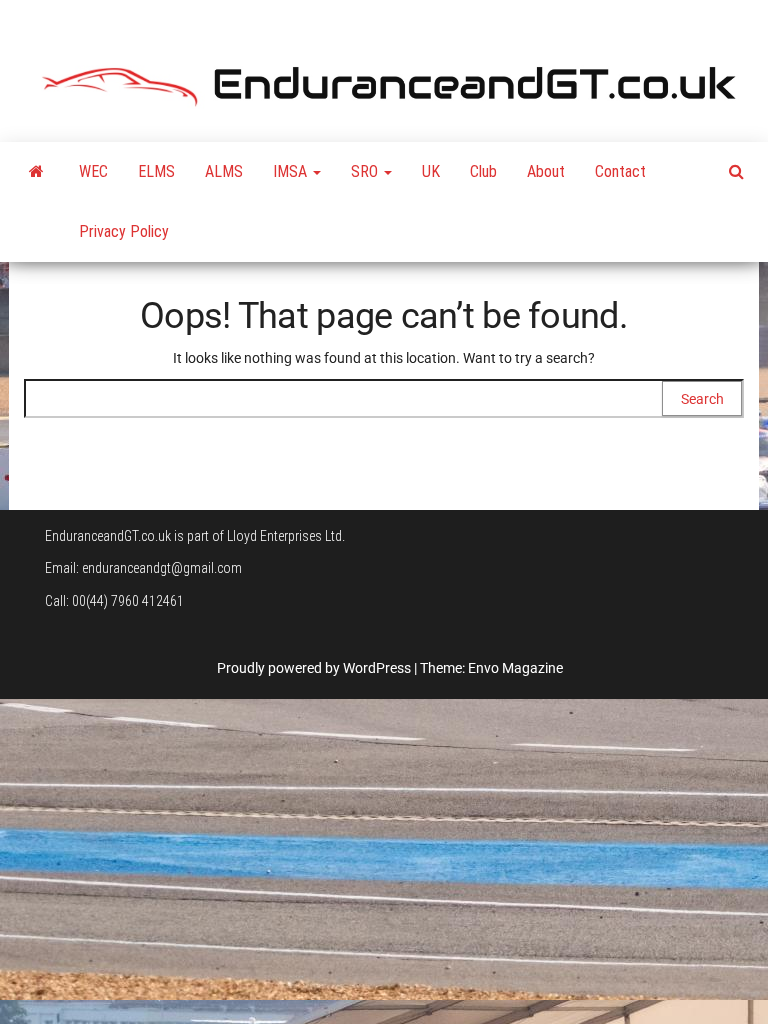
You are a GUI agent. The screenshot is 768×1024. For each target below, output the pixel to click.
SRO (366, 171)
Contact (620, 171)
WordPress (377, 668)
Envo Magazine (515, 668)
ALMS (224, 171)
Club (483, 171)
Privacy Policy (124, 231)
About (546, 171)
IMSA (292, 171)
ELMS (156, 171)
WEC (93, 171)
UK (431, 171)
